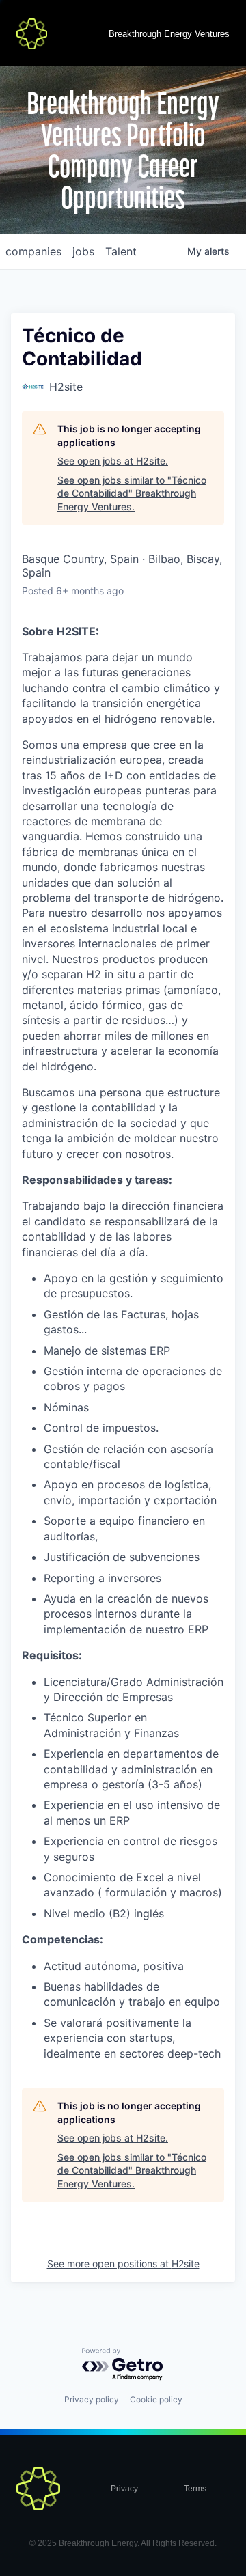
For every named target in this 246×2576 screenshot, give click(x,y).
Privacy (124, 2489)
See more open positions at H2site (123, 2263)
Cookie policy (156, 2399)
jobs (83, 251)
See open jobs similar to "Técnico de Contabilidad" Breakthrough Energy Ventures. (132, 493)
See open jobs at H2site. (113, 461)
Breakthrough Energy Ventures (169, 34)
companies (33, 251)
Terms (195, 2489)
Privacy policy (92, 2399)
